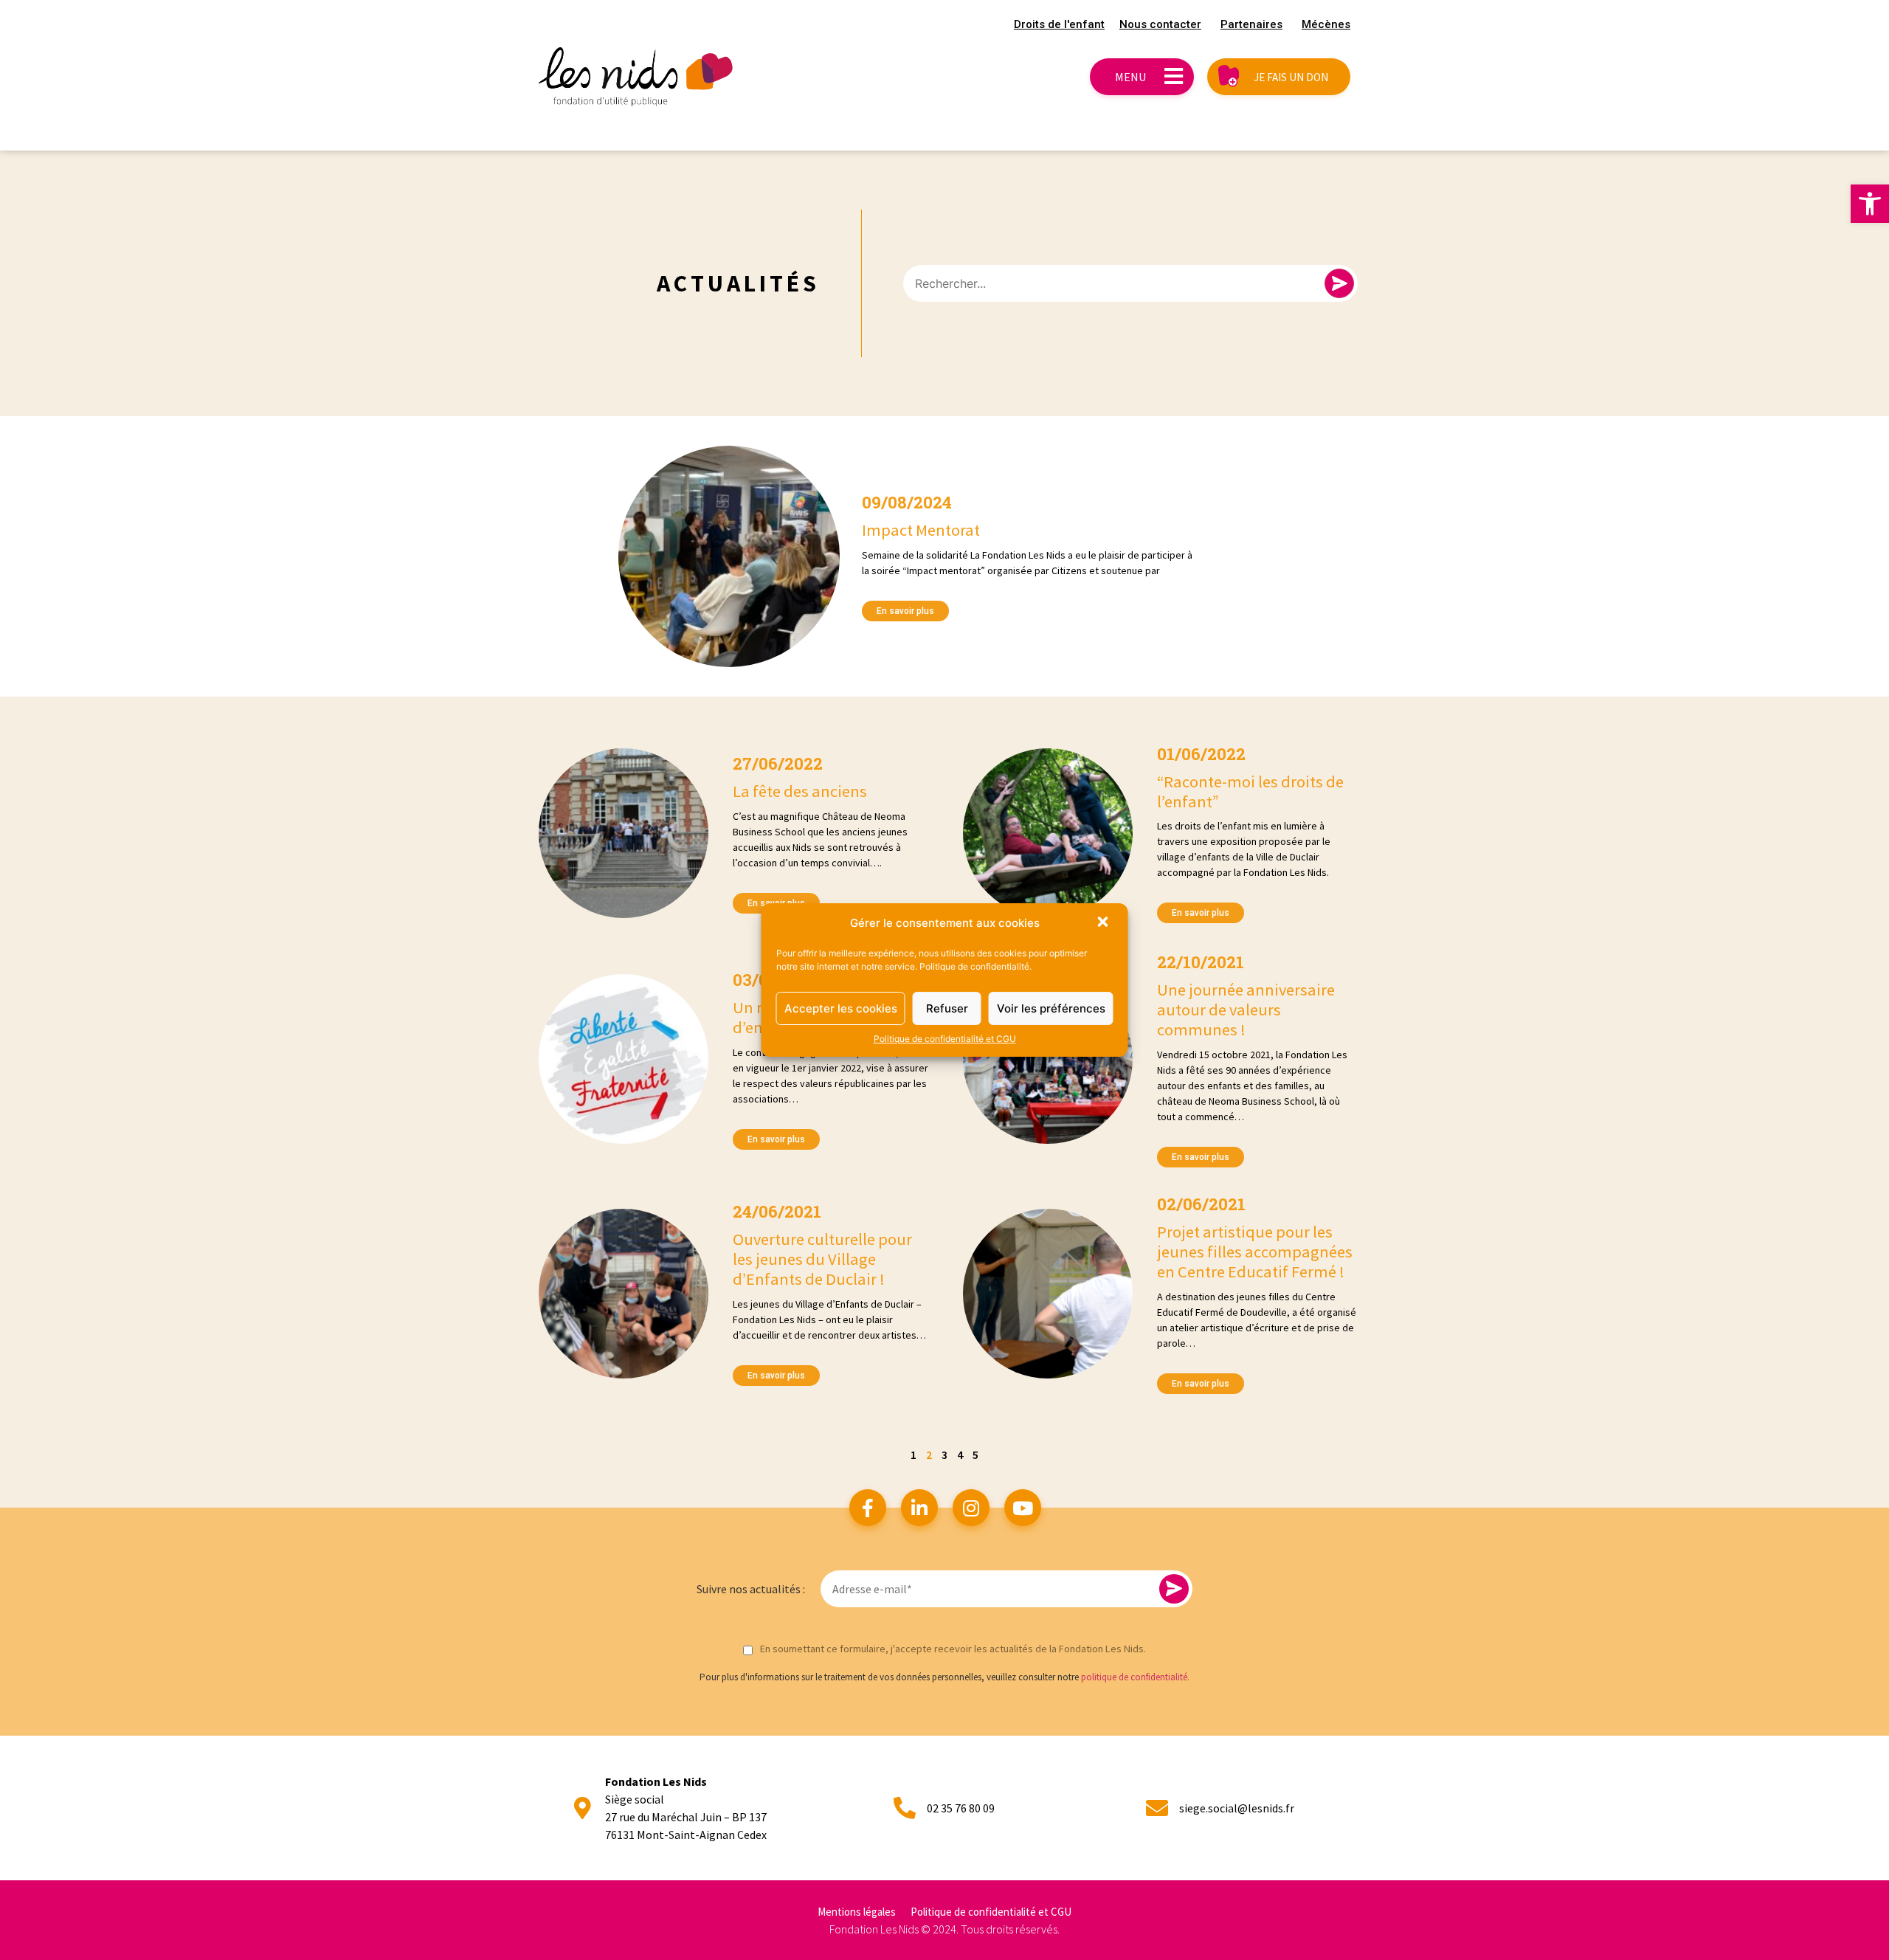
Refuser (947, 1008)
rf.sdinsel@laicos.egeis (1237, 1808)
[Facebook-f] (868, 1508)
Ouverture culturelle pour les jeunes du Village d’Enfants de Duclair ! (822, 1259)
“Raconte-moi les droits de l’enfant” (1250, 791)
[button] (1870, 204)
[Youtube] (1023, 1508)
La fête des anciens (800, 791)
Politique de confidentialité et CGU (945, 1039)
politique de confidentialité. (1135, 1677)
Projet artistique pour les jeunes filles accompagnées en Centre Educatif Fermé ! (1255, 1252)
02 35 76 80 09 (961, 1808)
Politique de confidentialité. (975, 966)
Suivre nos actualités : (751, 1589)
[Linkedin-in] (919, 1508)
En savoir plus (905, 611)
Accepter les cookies (841, 1008)
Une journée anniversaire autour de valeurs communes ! (1246, 1010)
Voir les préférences (1051, 1008)
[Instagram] (971, 1508)
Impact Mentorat (921, 530)
